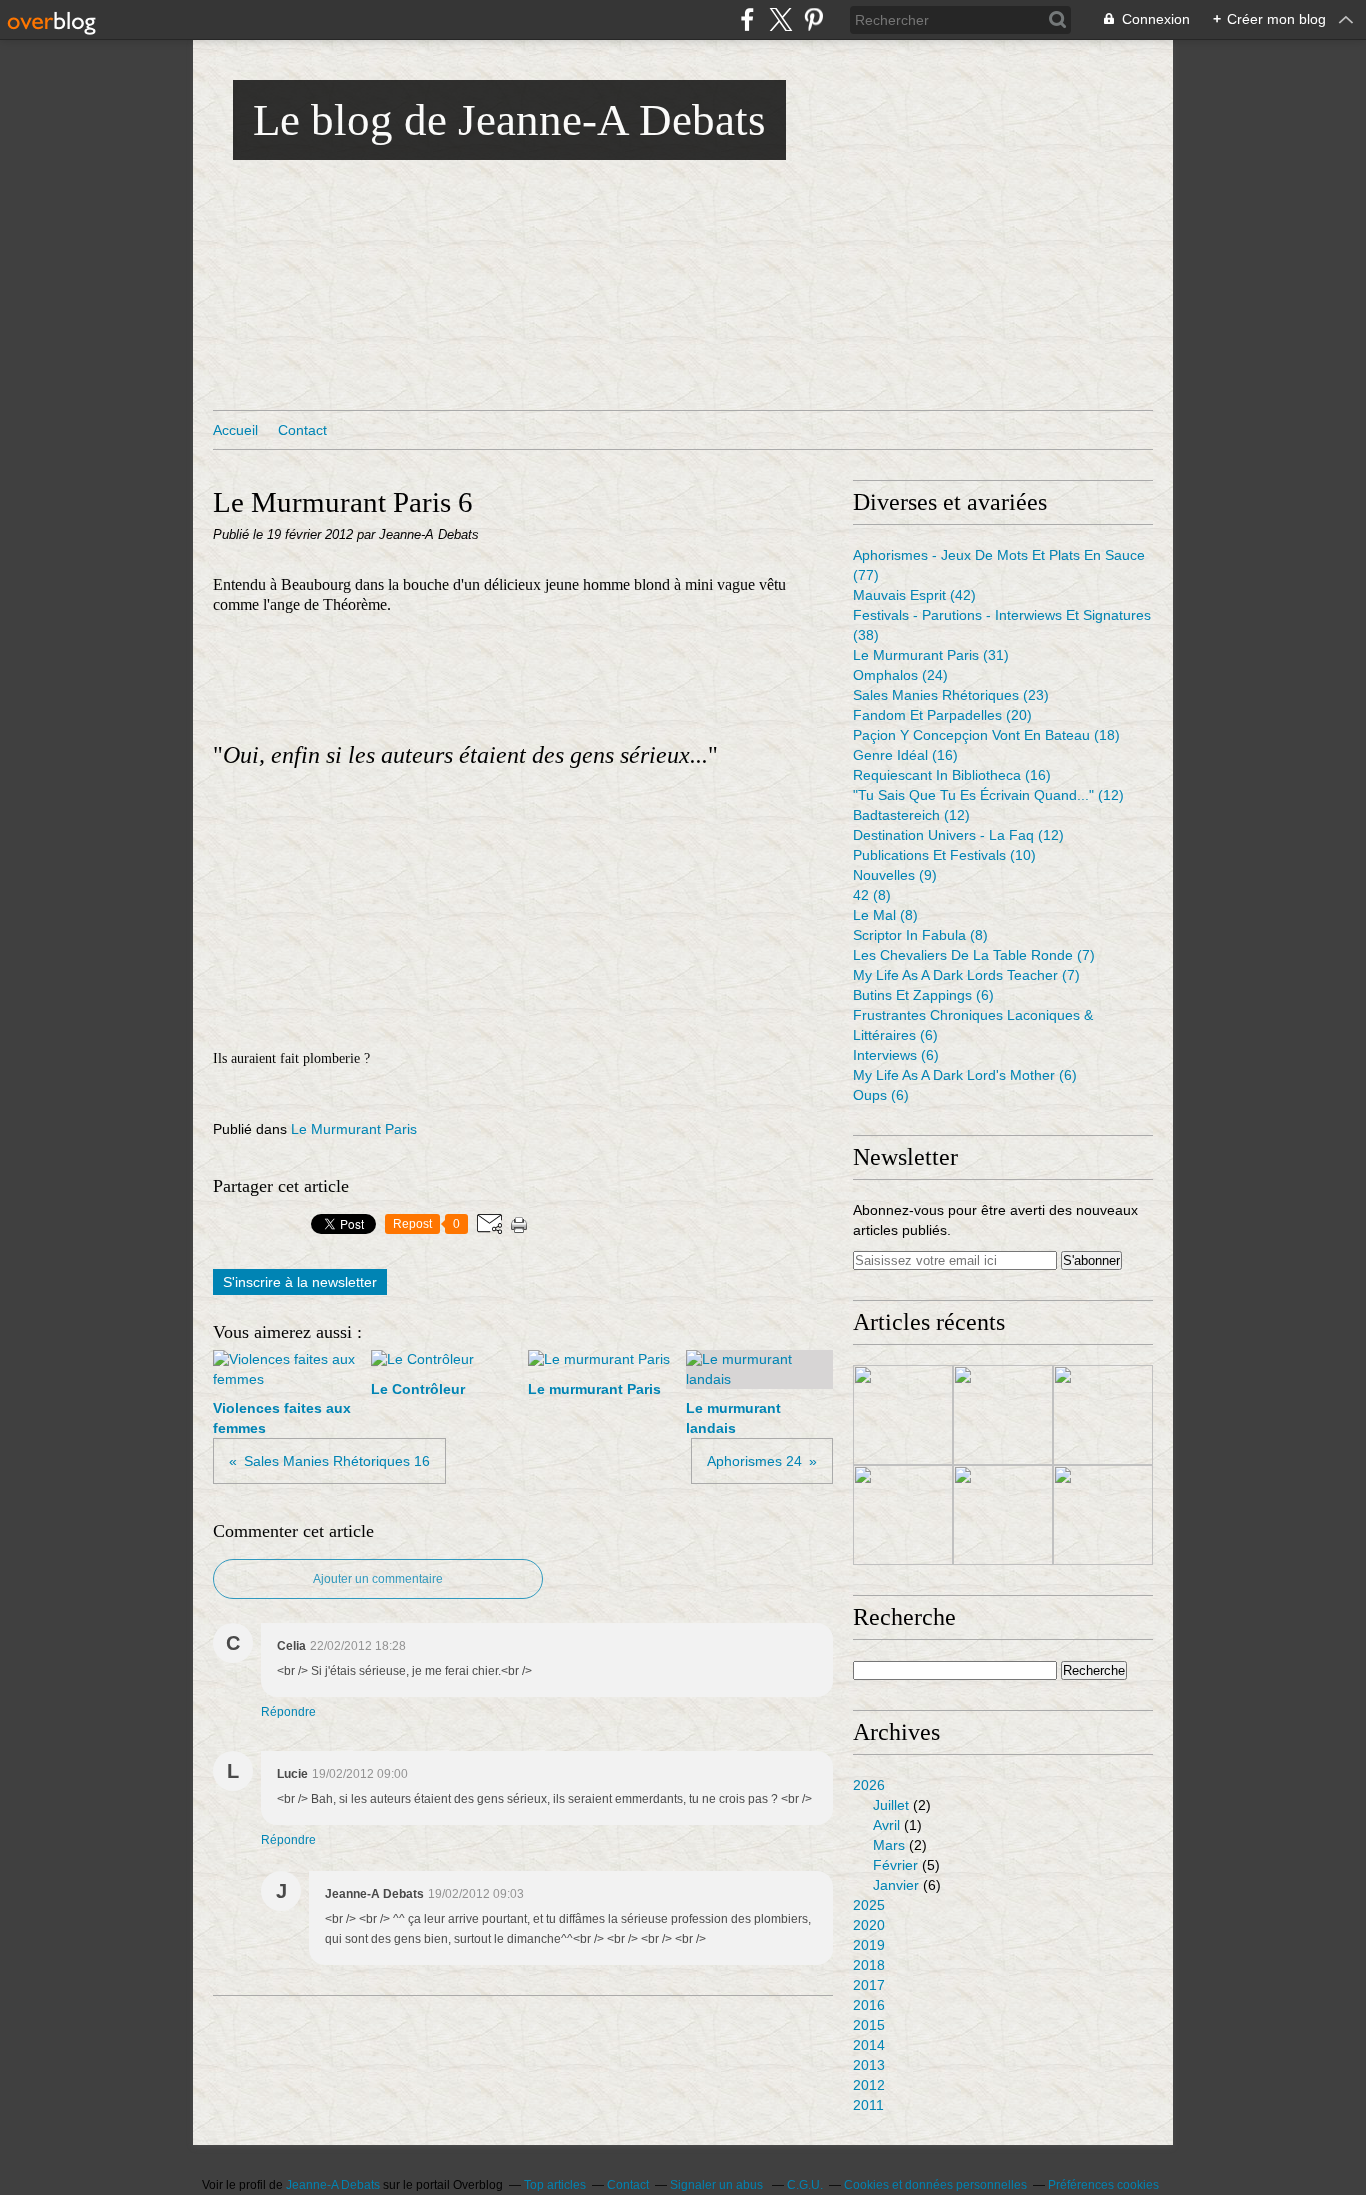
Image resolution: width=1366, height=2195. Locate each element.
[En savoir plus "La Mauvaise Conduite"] (903, 1415)
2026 (869, 1785)
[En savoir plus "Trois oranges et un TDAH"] (1003, 1415)
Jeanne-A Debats (333, 2185)
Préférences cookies (1103, 2185)
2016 (869, 2005)
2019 (869, 1945)
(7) (974, 955)
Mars (889, 1845)
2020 (869, 1925)
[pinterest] (813, 19)
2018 (869, 1965)
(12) (988, 795)
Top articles (555, 2185)
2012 (869, 2085)
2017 (869, 1985)
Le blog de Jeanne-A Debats (509, 120)
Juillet (891, 1805)
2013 (869, 2065)
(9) (895, 875)
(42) (914, 595)
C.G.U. (805, 2185)
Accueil (235, 430)
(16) (905, 755)
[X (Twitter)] (780, 19)
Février (895, 1865)
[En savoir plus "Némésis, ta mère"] (1103, 1515)
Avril (886, 1825)
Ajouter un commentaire (378, 1579)
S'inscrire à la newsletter (300, 1282)
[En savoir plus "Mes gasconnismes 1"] (903, 1515)
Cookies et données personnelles (935, 2185)
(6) (923, 995)
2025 (869, 1905)
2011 (868, 2105)
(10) (944, 855)
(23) (951, 695)
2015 (869, 2025)
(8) (872, 895)
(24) (900, 675)
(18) (986, 735)
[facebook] (747, 19)
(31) (931, 655)
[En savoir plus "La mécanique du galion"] (1003, 1515)
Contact (302, 430)
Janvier (896, 1885)
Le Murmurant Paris (354, 1129)
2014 (869, 2045)
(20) (942, 715)
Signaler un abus (718, 2185)
